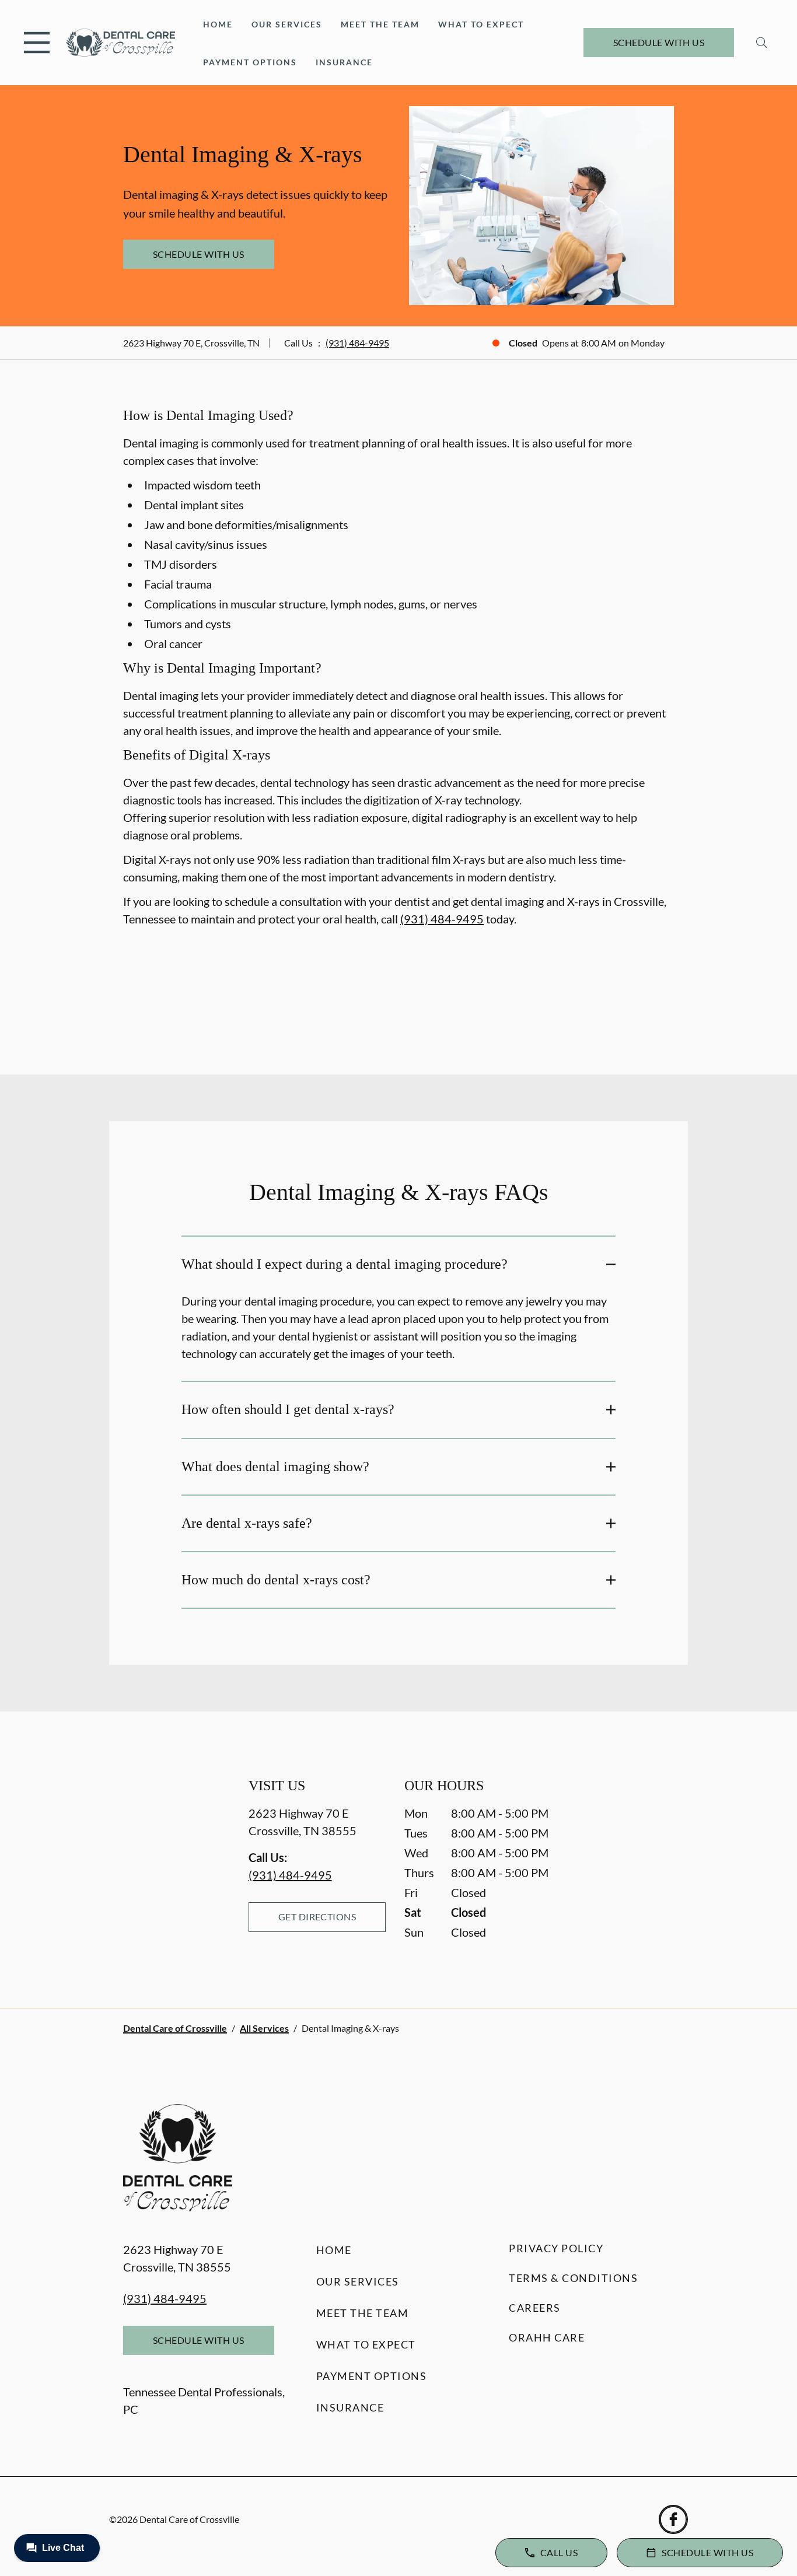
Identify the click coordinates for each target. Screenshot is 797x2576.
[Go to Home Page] (120, 43)
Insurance (344, 62)
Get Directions (317, 1917)
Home (218, 24)
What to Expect (481, 24)
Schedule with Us (659, 42)
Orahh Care (547, 2337)
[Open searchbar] (762, 43)
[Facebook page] (673, 2519)
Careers (535, 2308)
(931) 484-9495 (357, 343)
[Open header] (37, 43)
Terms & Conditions (573, 2278)
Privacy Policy (556, 2248)
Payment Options (250, 62)
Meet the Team (380, 24)
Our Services (287, 24)
